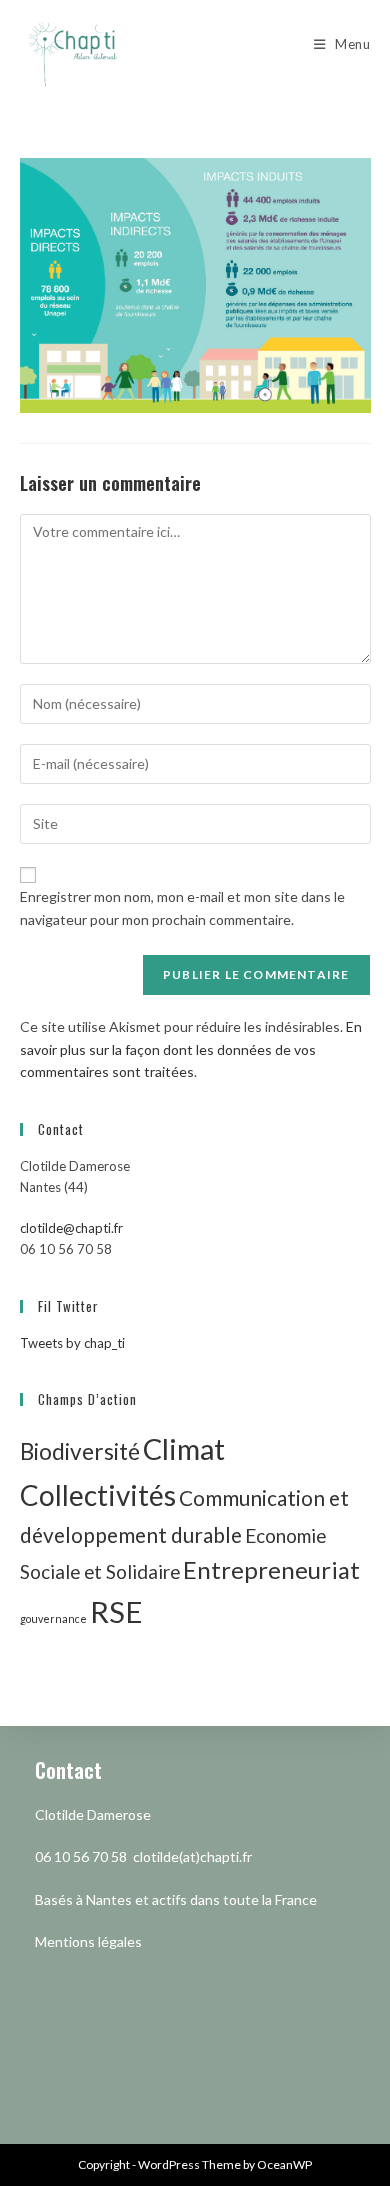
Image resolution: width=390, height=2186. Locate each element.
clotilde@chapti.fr (71, 1228)
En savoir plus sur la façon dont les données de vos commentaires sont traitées (191, 1049)
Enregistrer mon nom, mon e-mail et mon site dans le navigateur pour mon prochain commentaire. (182, 907)
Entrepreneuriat (271, 1569)
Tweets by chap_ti (72, 1343)
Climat (184, 1448)
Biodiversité (80, 1451)
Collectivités (98, 1495)
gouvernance (53, 1618)
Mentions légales (88, 1941)
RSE (116, 1611)
